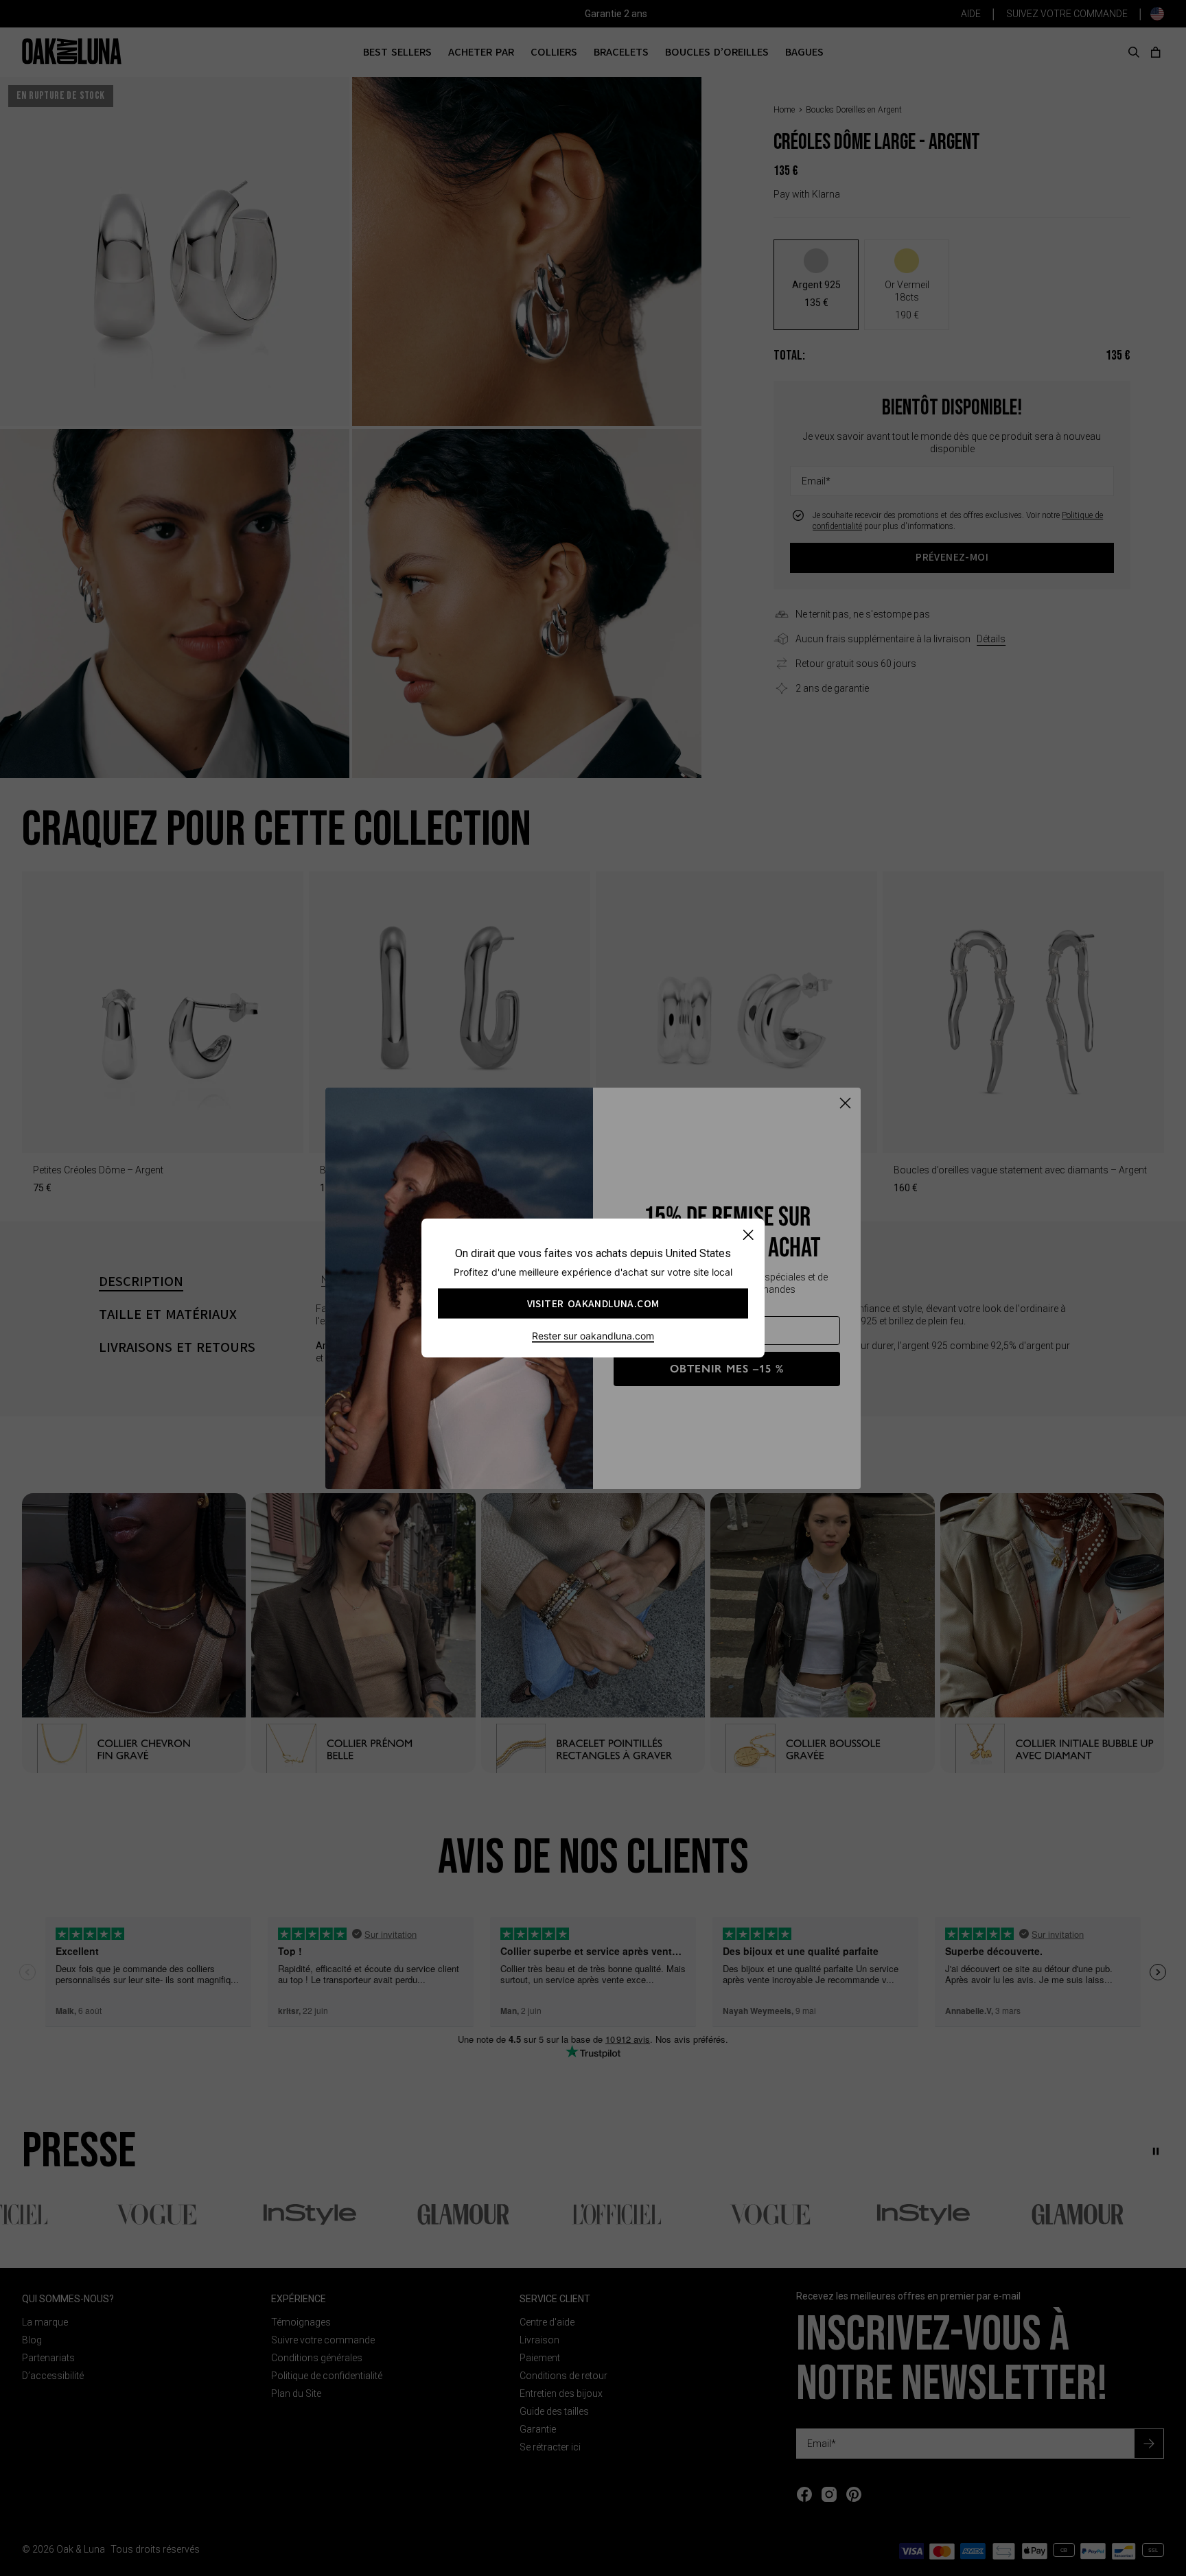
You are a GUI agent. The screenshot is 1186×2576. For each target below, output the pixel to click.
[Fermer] (748, 1235)
